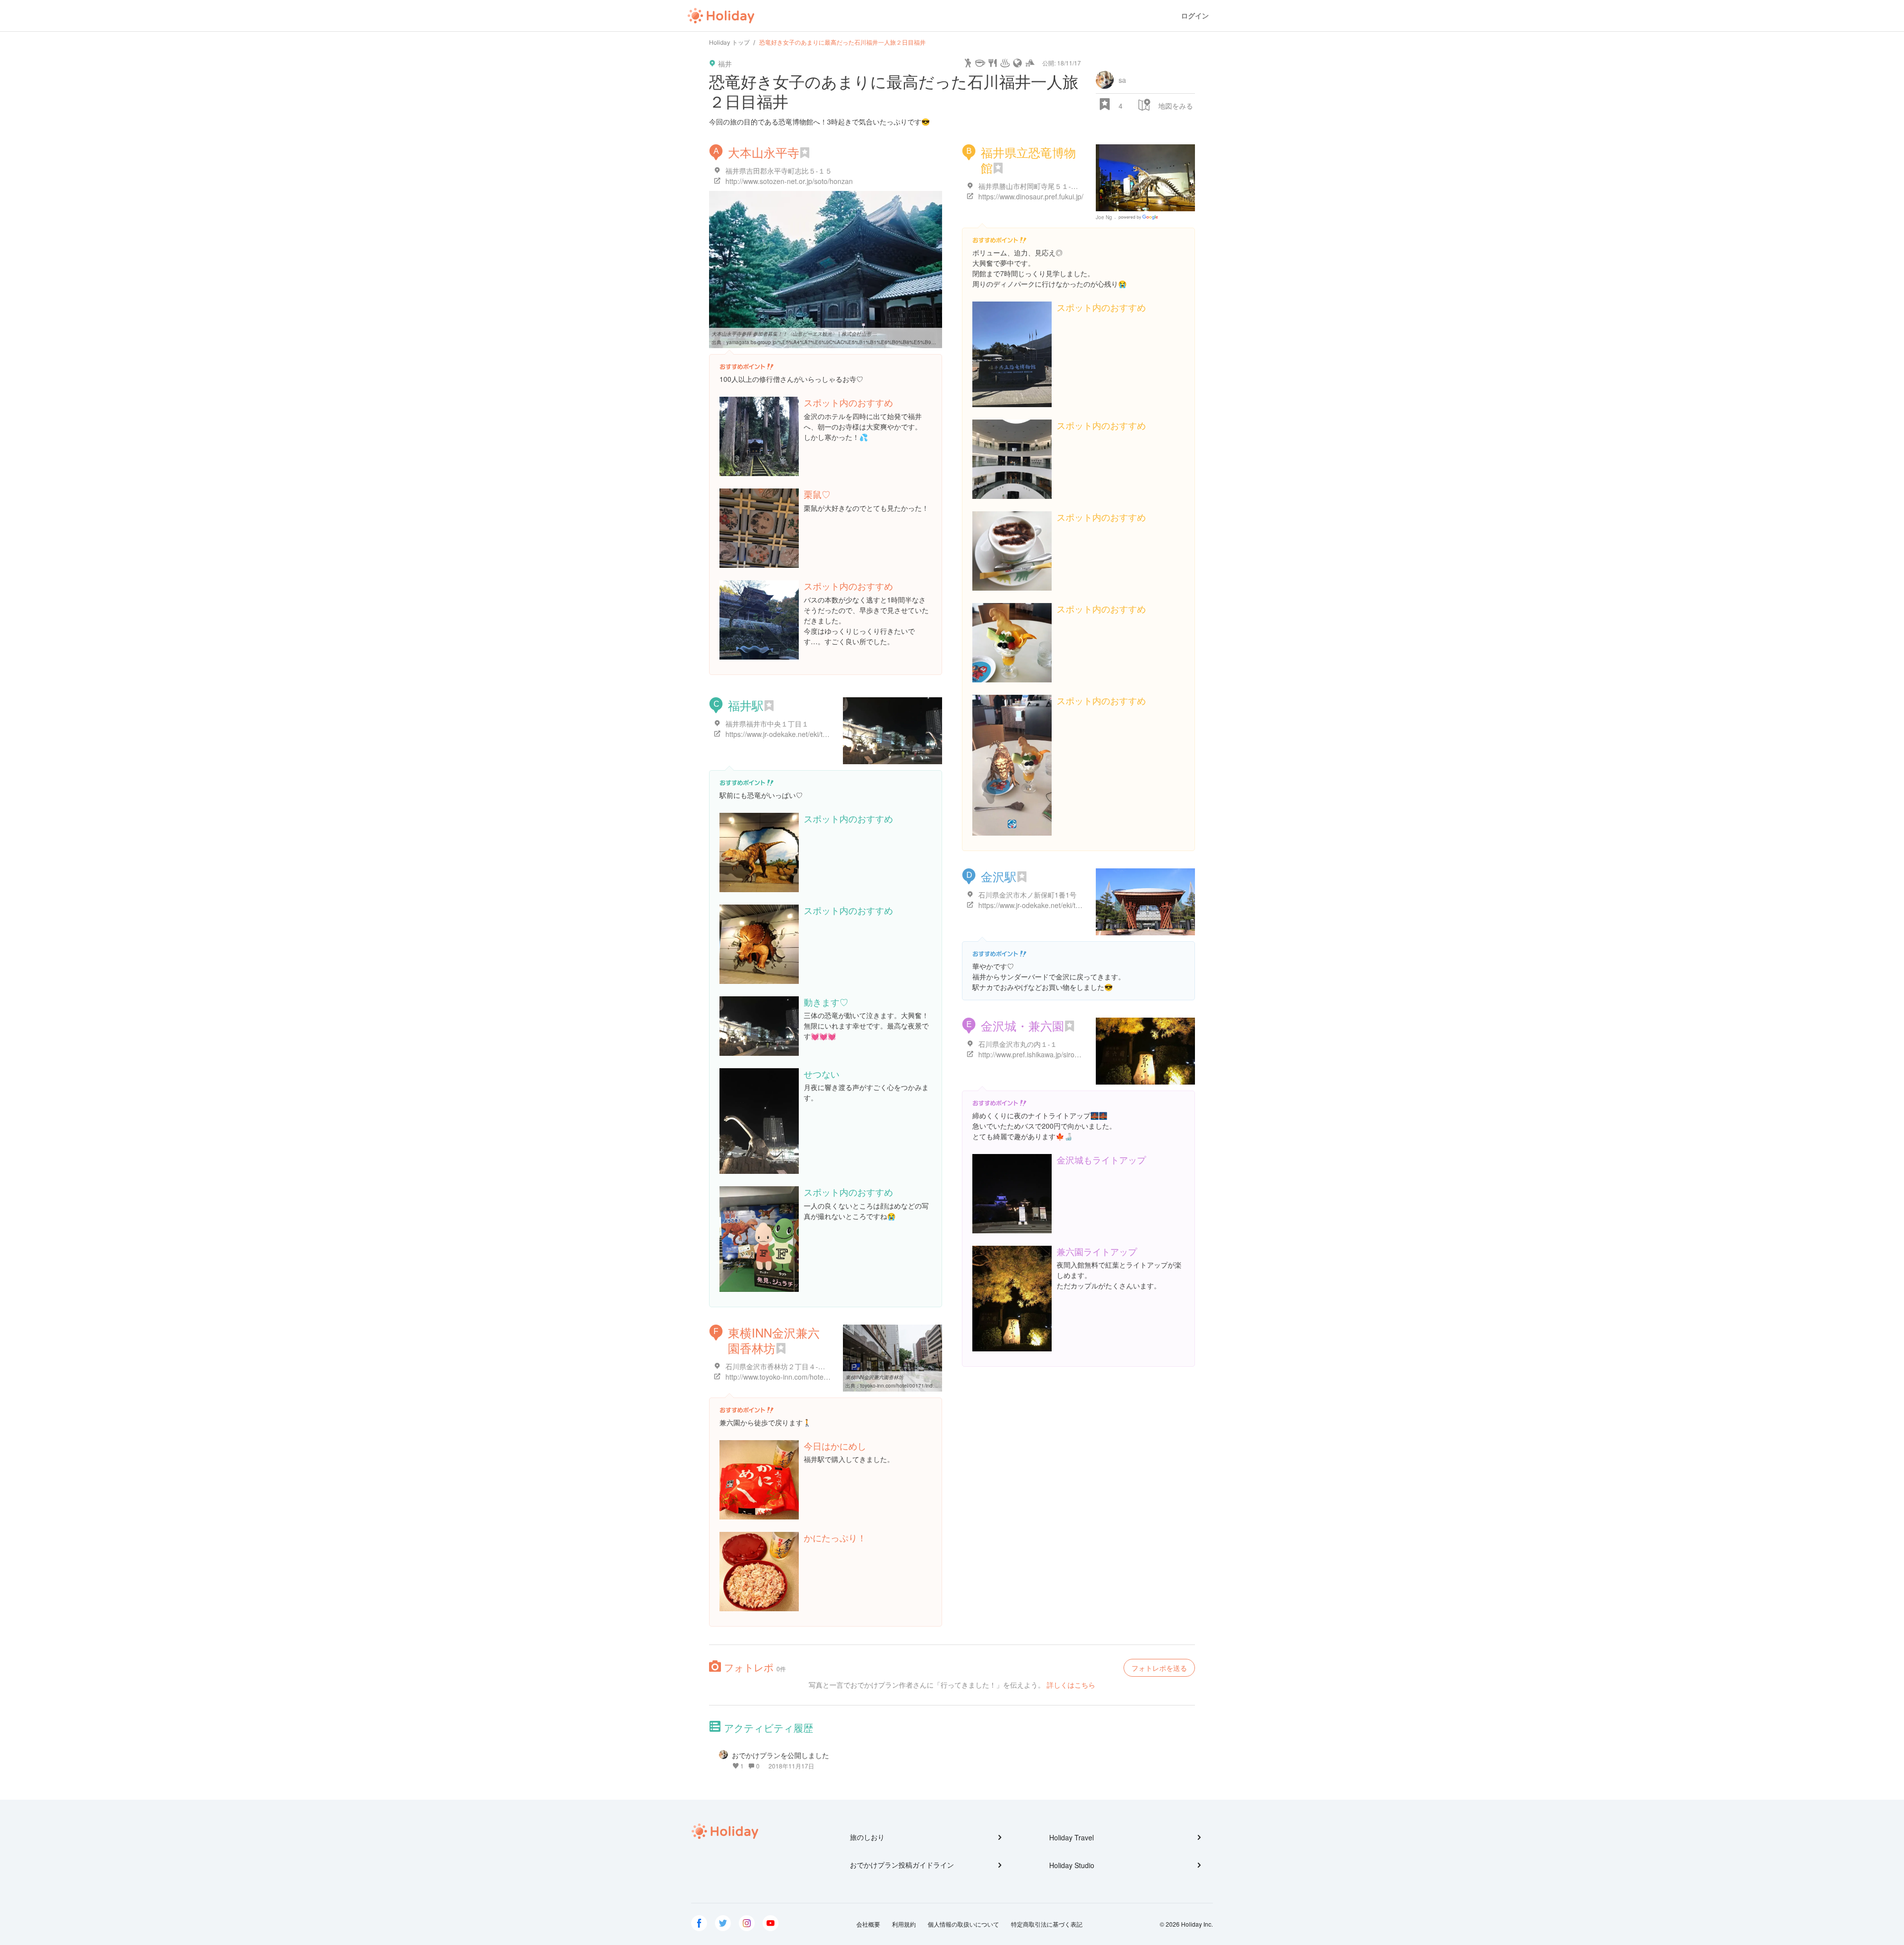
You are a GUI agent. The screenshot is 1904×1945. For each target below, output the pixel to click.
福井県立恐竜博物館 (1028, 160)
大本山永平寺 (764, 152)
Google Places (1140, 217)
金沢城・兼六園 (1022, 1025)
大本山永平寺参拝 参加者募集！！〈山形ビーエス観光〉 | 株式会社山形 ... (794, 334)
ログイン (1195, 16)
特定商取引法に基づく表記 (1047, 1924)
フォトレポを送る (1159, 1668)
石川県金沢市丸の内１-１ (1018, 1044)
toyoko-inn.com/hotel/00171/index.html (905, 1386)
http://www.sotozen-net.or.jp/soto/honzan (789, 181)
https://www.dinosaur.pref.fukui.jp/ (1031, 196)
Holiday (721, 16)
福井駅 (746, 705)
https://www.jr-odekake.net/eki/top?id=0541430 (799, 734)
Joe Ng (1104, 217)
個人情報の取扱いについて (963, 1924)
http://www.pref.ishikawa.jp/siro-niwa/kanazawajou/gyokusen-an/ (1079, 1054)
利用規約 (904, 1924)
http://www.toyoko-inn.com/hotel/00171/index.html (803, 1377)
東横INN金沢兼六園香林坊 (774, 1340)
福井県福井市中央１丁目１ (767, 724)
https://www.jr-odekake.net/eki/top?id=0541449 (1051, 905)
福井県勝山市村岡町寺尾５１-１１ (1032, 186)
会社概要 (868, 1924)
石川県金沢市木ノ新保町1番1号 (1027, 895)
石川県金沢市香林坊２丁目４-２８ (779, 1366)
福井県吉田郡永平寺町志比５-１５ (779, 171)
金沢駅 (999, 876)
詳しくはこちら (1071, 1685)
